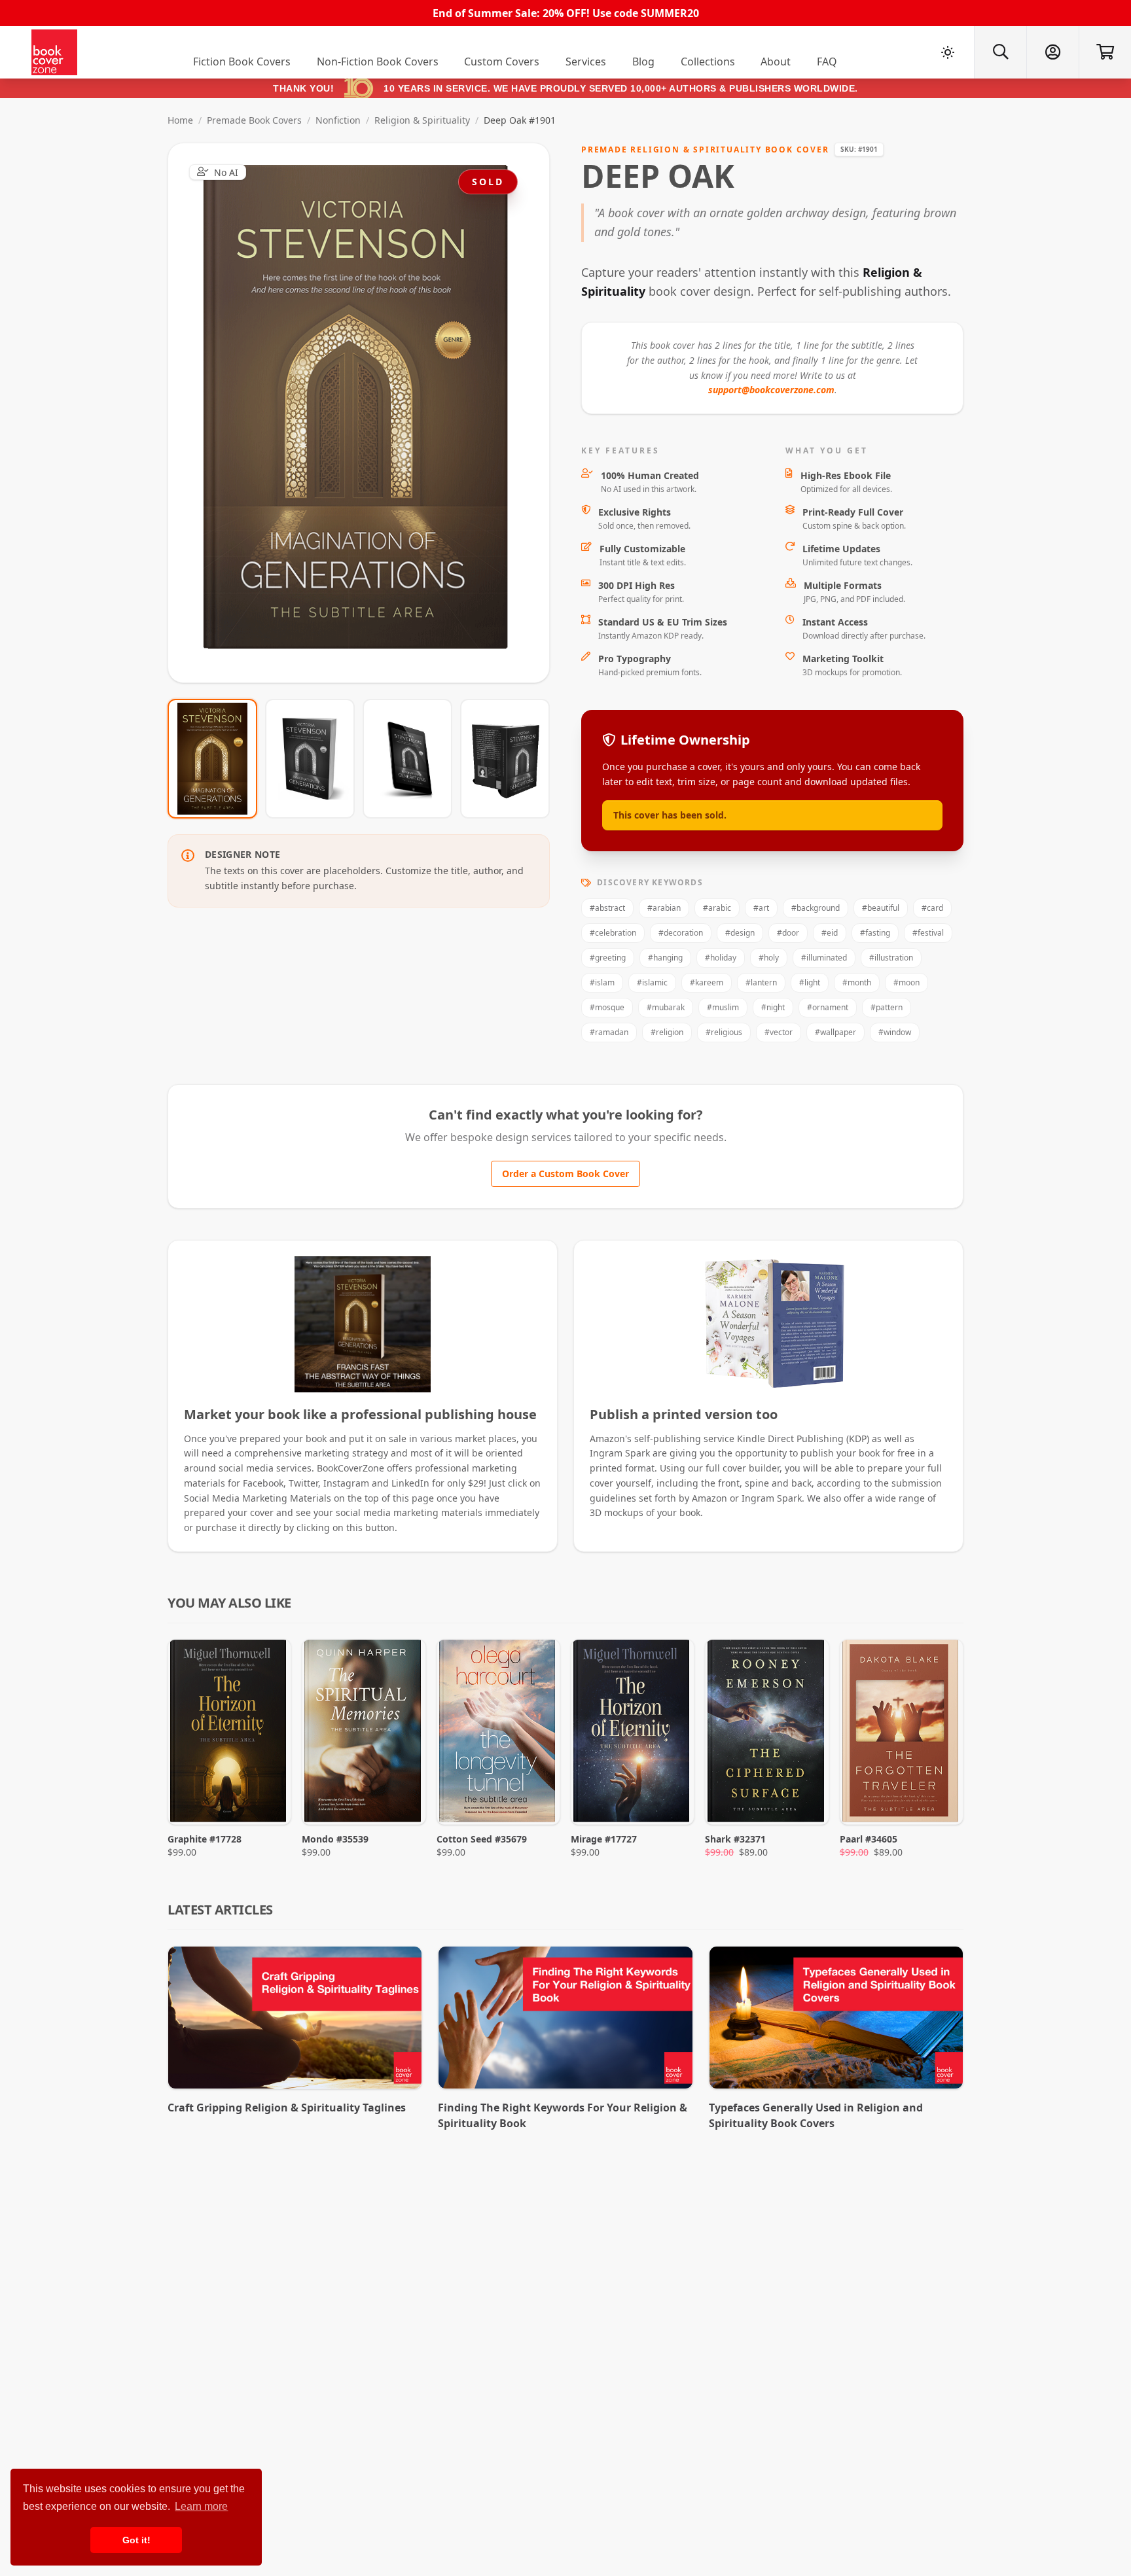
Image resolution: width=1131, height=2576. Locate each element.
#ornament (828, 1007)
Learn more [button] (201, 2506)
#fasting (875, 933)
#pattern (887, 1007)
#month (857, 982)
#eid (830, 933)
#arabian (664, 908)
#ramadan (609, 1032)
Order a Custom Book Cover (565, 1173)
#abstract (607, 908)
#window (895, 1032)
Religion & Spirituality (422, 120)
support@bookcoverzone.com (771, 390)
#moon (907, 982)
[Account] (1052, 52)
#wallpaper (835, 1032)
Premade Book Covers (254, 120)
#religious (724, 1032)
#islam (602, 982)
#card (932, 908)
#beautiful (881, 908)
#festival (928, 933)
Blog (643, 62)
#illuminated (824, 958)
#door (788, 933)
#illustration (891, 958)
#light (810, 982)
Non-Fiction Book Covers (378, 62)
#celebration (613, 933)
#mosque (607, 1007)
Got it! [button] (136, 2540)
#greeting (608, 958)
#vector (779, 1032)
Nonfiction (338, 120)
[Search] (1000, 52)
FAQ (827, 62)
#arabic (717, 908)
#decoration (681, 933)
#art (761, 908)
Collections (708, 62)
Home (180, 120)
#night (773, 1007)
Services (586, 62)
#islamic (652, 982)
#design (740, 933)
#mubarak (666, 1007)
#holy (769, 958)
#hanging (665, 958)
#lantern (761, 982)
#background (816, 908)
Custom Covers (502, 62)
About (776, 62)
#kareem (707, 982)
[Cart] (1105, 52)
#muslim (723, 1007)
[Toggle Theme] (948, 52)
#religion (667, 1032)
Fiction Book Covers (242, 62)
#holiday (721, 958)
